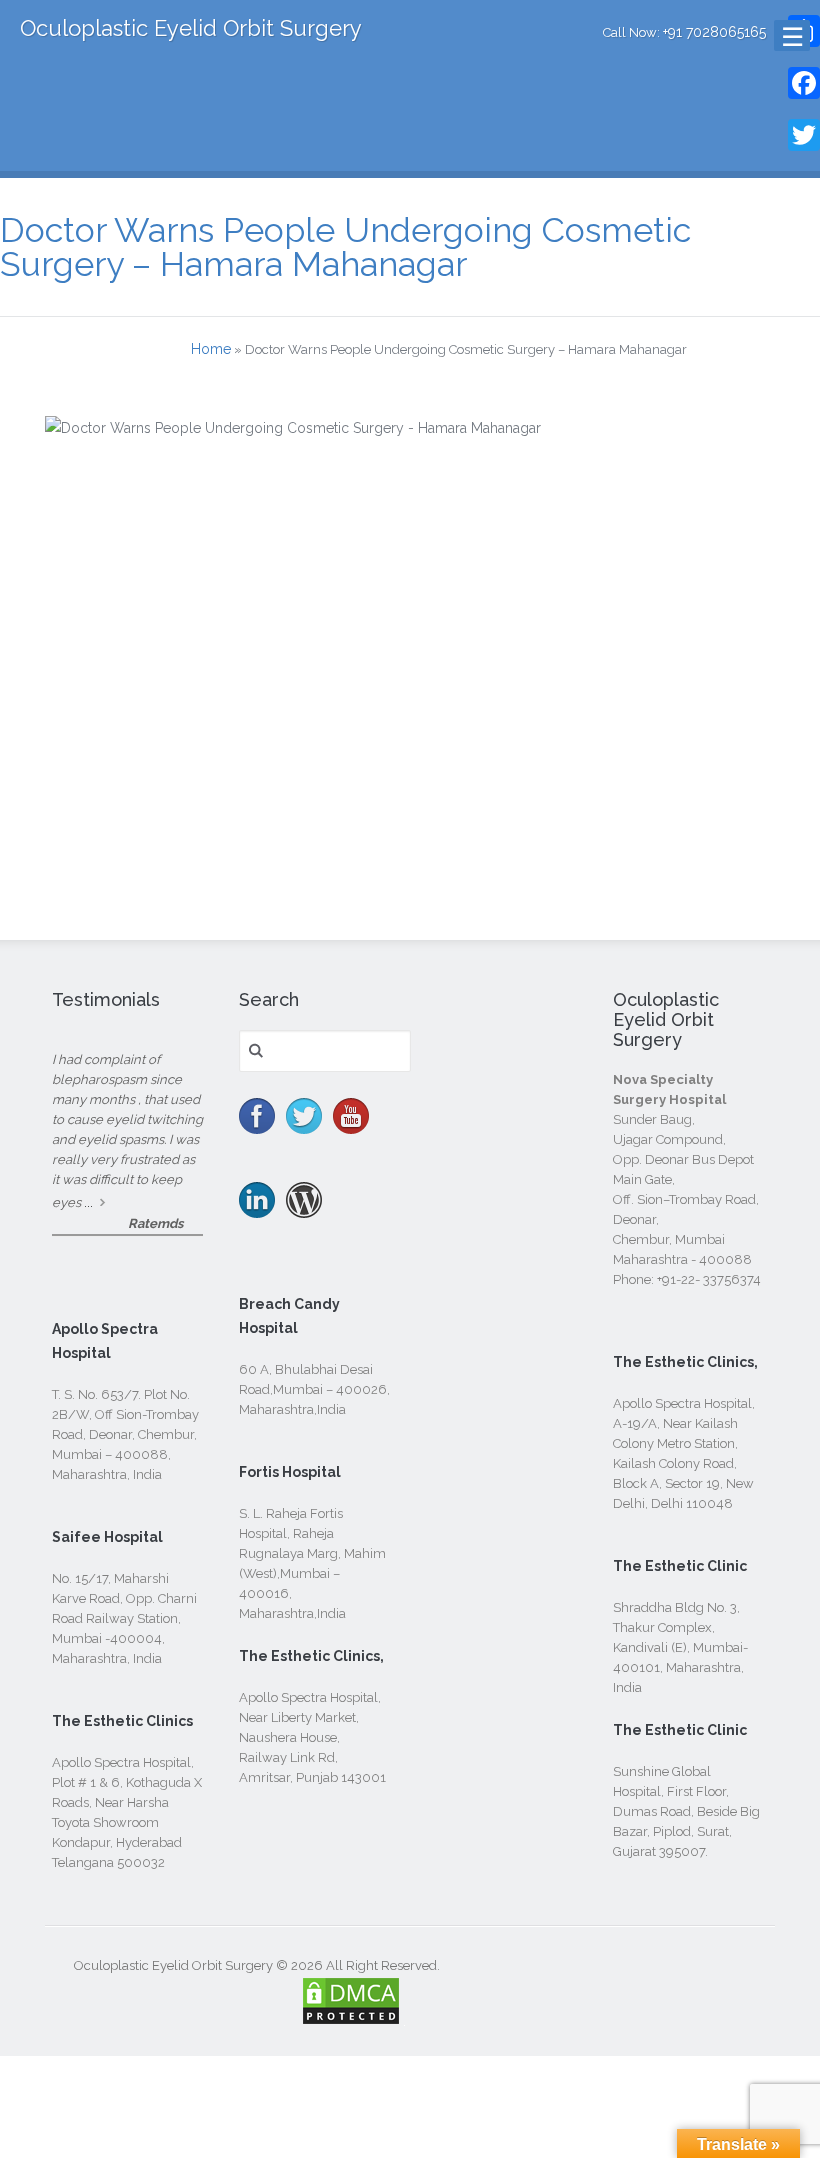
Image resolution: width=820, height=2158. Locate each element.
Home (211, 349)
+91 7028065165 (714, 32)
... (88, 1202)
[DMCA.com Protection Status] (351, 2014)
